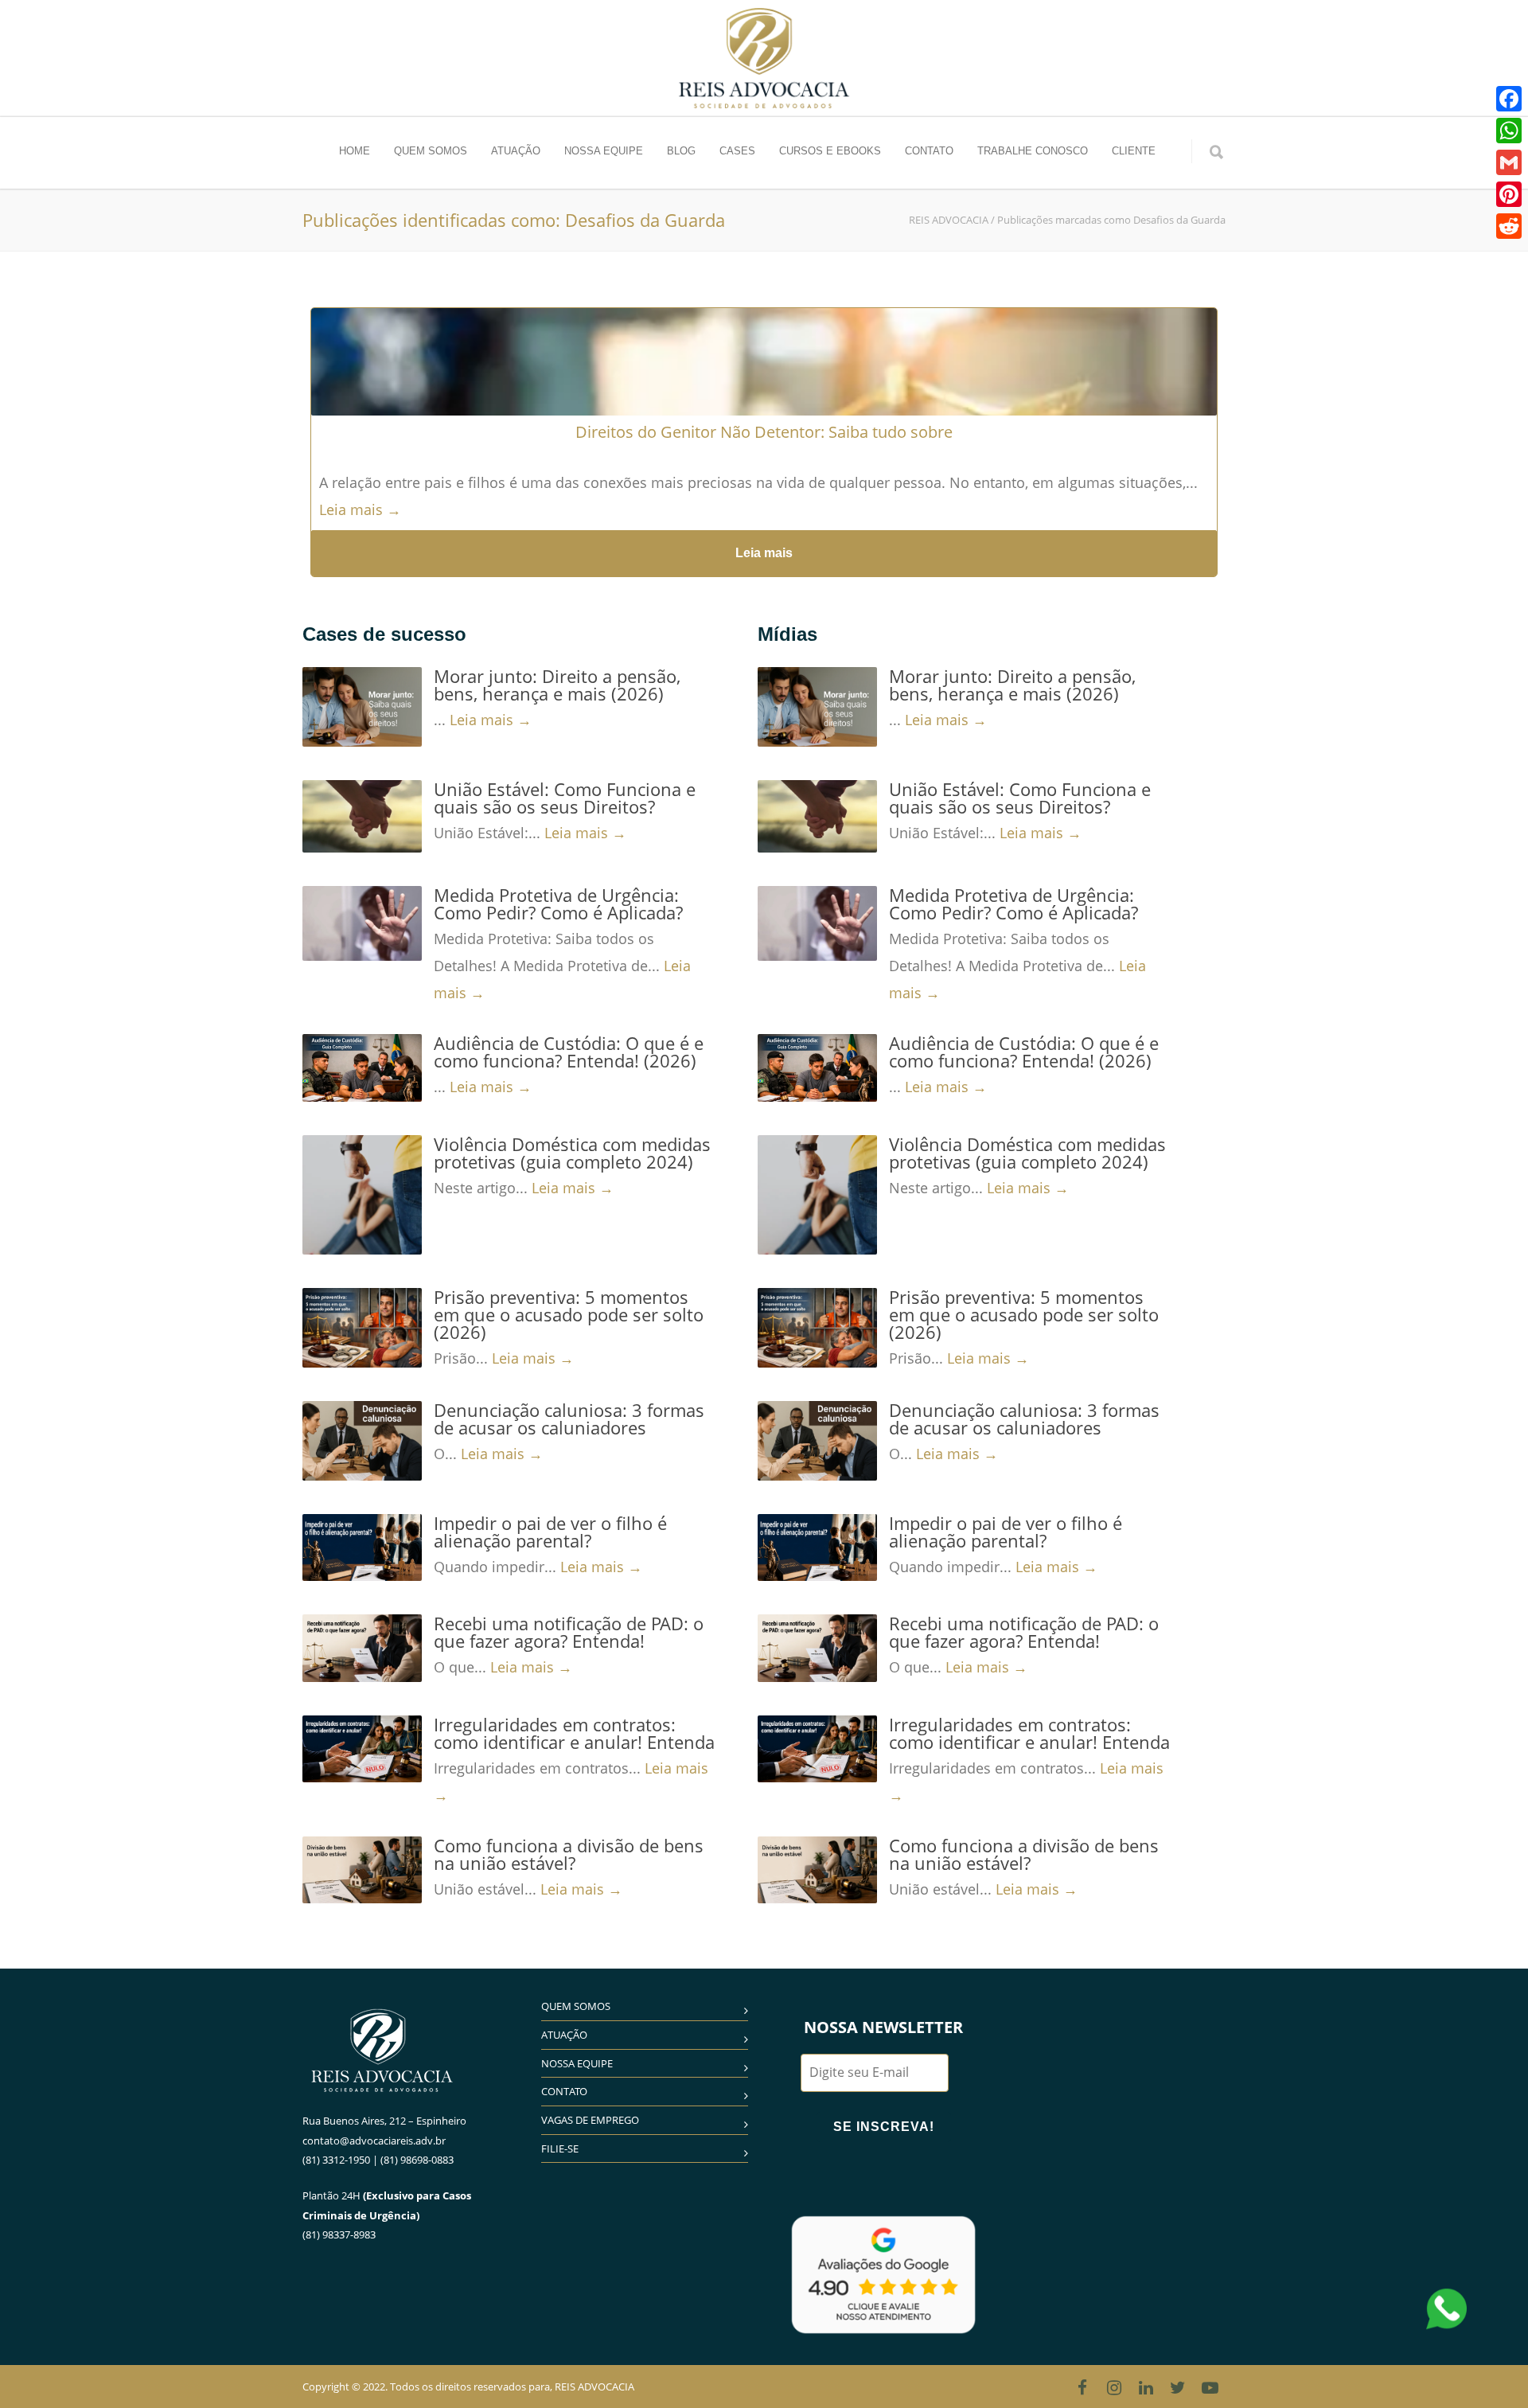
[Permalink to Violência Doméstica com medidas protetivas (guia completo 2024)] (362, 1195)
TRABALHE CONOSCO (1033, 151)
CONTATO (929, 151)
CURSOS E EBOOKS (830, 151)
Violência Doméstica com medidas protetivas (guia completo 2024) (572, 1153)
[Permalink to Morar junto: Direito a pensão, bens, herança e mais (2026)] (362, 707)
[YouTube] (1210, 2387)
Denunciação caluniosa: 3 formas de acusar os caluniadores (569, 1419)
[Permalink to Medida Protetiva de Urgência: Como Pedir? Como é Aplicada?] (362, 923)
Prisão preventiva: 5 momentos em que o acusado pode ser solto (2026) (569, 1314)
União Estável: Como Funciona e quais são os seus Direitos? (565, 798)
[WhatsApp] (1509, 131)
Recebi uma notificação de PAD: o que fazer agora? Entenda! (569, 1632)
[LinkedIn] (1146, 2387)
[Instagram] (1114, 2387)
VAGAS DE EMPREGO (590, 2120)
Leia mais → (360, 509)
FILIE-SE (560, 2148)
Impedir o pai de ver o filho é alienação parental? (550, 1532)
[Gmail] (1509, 162)
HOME (355, 151)
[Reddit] (1509, 226)
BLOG (681, 151)
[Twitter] (1178, 2387)
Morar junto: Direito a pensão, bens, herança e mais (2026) (557, 685)
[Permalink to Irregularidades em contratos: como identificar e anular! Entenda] (362, 1749)
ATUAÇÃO (516, 151)
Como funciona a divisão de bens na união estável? (569, 1854)
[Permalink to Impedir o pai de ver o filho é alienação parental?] (362, 1547)
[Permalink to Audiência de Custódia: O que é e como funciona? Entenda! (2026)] (362, 1067)
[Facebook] (1082, 2387)
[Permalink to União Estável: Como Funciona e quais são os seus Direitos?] (362, 816)
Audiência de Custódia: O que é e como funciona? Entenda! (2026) (569, 1052)
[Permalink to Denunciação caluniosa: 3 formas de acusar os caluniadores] (362, 1441)
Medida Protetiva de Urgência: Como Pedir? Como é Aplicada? (558, 903)
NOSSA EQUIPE (604, 151)
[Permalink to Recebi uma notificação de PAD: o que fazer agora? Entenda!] (362, 1648)
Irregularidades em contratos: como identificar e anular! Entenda (574, 1733)
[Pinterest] (1509, 194)
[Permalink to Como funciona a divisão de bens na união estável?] (362, 1870)
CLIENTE (1134, 151)
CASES (737, 151)
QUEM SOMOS (431, 151)
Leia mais (764, 553)
